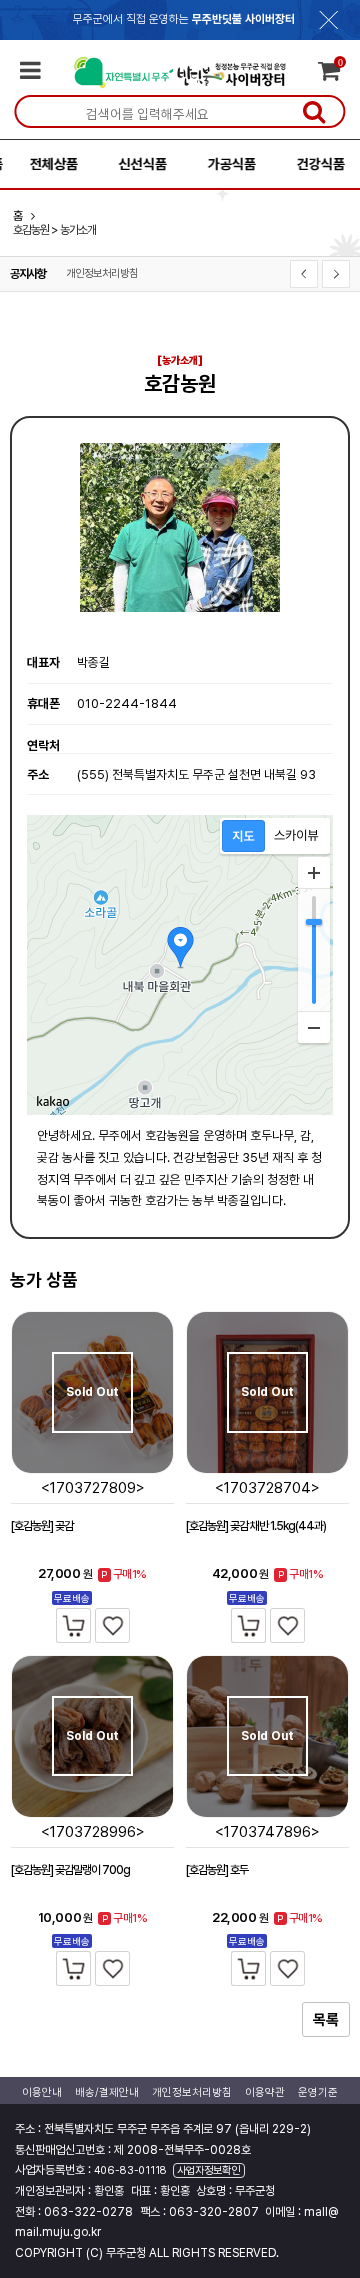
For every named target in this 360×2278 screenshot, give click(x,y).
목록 (326, 2020)
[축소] (314, 1027)
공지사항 (28, 274)
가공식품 (223, 164)
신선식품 (134, 164)
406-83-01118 (130, 2170)
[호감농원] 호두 (217, 1870)
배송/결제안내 (107, 2092)
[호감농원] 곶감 (42, 1526)
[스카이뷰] (296, 836)
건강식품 (312, 164)
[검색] (314, 111)
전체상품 (45, 164)
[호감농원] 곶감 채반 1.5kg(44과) (256, 1526)
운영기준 (318, 2092)
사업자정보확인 (208, 2170)
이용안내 (42, 2092)
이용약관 (265, 2092)
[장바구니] (73, 1625)
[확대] (314, 873)
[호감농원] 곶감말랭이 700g (70, 1870)
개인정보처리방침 (102, 273)
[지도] (243, 836)
